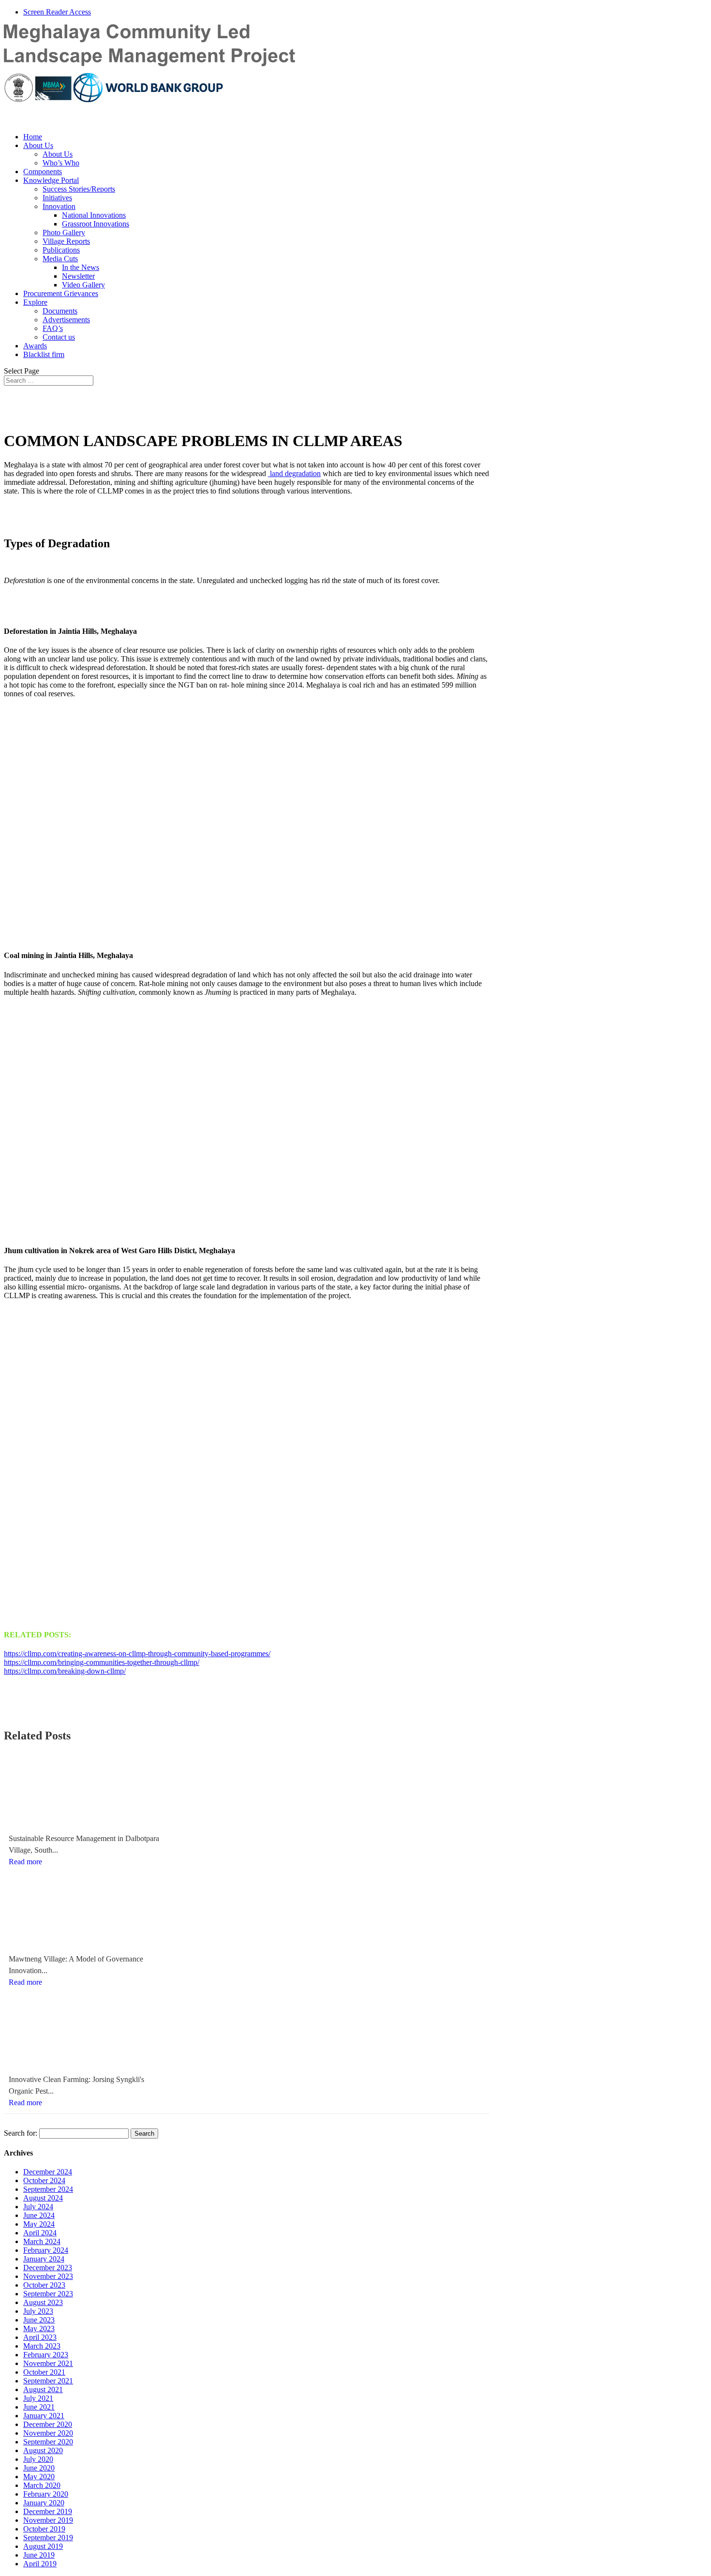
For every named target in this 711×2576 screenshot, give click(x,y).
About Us (38, 145)
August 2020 (43, 2450)
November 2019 (48, 2520)
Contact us (59, 337)
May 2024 (39, 2224)
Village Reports (66, 241)
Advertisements (66, 320)
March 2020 (42, 2485)
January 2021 (44, 2416)
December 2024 (48, 2172)
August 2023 (43, 2302)
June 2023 (39, 2320)
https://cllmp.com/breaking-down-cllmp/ (65, 1671)
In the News (81, 267)
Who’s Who (61, 163)
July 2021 (38, 2398)
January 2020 (44, 2503)
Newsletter (78, 276)
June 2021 (39, 2407)
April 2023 (40, 2337)
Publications (61, 250)
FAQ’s (53, 328)
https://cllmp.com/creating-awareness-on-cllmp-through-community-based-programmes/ (137, 1654)
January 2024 (44, 2259)
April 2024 (40, 2233)
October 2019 (44, 2529)
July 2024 (38, 2207)
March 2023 (42, 2346)
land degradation (294, 473)
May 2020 (39, 2477)
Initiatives (57, 198)
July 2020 (38, 2459)
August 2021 (43, 2389)
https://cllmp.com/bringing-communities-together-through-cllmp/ (102, 1662)
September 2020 (48, 2442)
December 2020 (48, 2424)
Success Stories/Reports (79, 189)
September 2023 (48, 2294)
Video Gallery (83, 285)
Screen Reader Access (57, 12)
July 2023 (38, 2311)
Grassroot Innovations (96, 224)
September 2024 (48, 2189)
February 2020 (46, 2494)
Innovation (59, 206)
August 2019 (43, 2546)
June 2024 (39, 2215)
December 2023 (48, 2268)
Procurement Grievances (61, 293)
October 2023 (44, 2285)
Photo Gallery (64, 232)
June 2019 (39, 2555)
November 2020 (48, 2433)
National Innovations (94, 215)
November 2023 (48, 2276)
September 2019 (48, 2538)
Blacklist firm (44, 354)
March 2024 (42, 2241)
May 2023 (39, 2329)
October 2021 (44, 2372)
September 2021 (48, 2381)
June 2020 (39, 2468)
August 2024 (43, 2198)
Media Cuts (60, 259)
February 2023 (46, 2355)
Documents (60, 311)
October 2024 (44, 2180)
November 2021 (48, 2363)
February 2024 (46, 2250)
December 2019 (48, 2511)
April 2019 (40, 2564)
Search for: (21, 2133)
